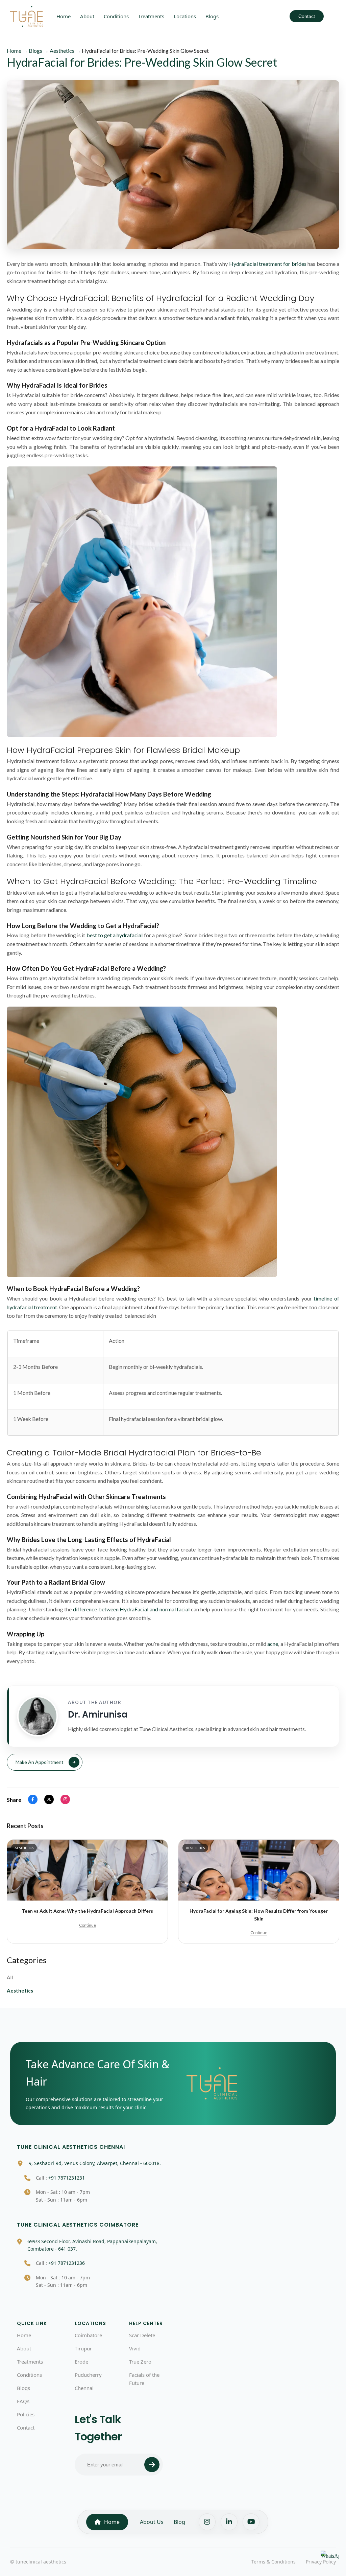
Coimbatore (88, 2335)
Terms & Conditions (274, 2562)
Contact (307, 16)
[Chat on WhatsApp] (330, 2560)
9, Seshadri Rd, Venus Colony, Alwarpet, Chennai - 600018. (95, 2163)
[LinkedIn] (229, 2522)
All (10, 1977)
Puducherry (88, 2375)
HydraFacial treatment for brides (268, 264)
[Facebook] (33, 1799)
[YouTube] (251, 2522)
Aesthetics (20, 1991)
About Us (152, 2522)
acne (273, 1644)
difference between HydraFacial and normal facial (131, 1609)
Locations (185, 16)
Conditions (116, 16)
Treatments (151, 16)
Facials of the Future (144, 2379)
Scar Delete (142, 2335)
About (87, 16)
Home (64, 16)
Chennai (84, 2388)
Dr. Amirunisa (98, 1715)
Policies (26, 2414)
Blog (179, 2522)
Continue (88, 1925)
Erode (81, 2362)
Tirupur (83, 2348)
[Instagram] (65, 1799)
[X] (49, 1799)
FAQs (23, 2401)
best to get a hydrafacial (115, 935)
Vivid (135, 2348)
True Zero (140, 2362)
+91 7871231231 (67, 2178)
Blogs (212, 16)
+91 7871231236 (67, 2263)
